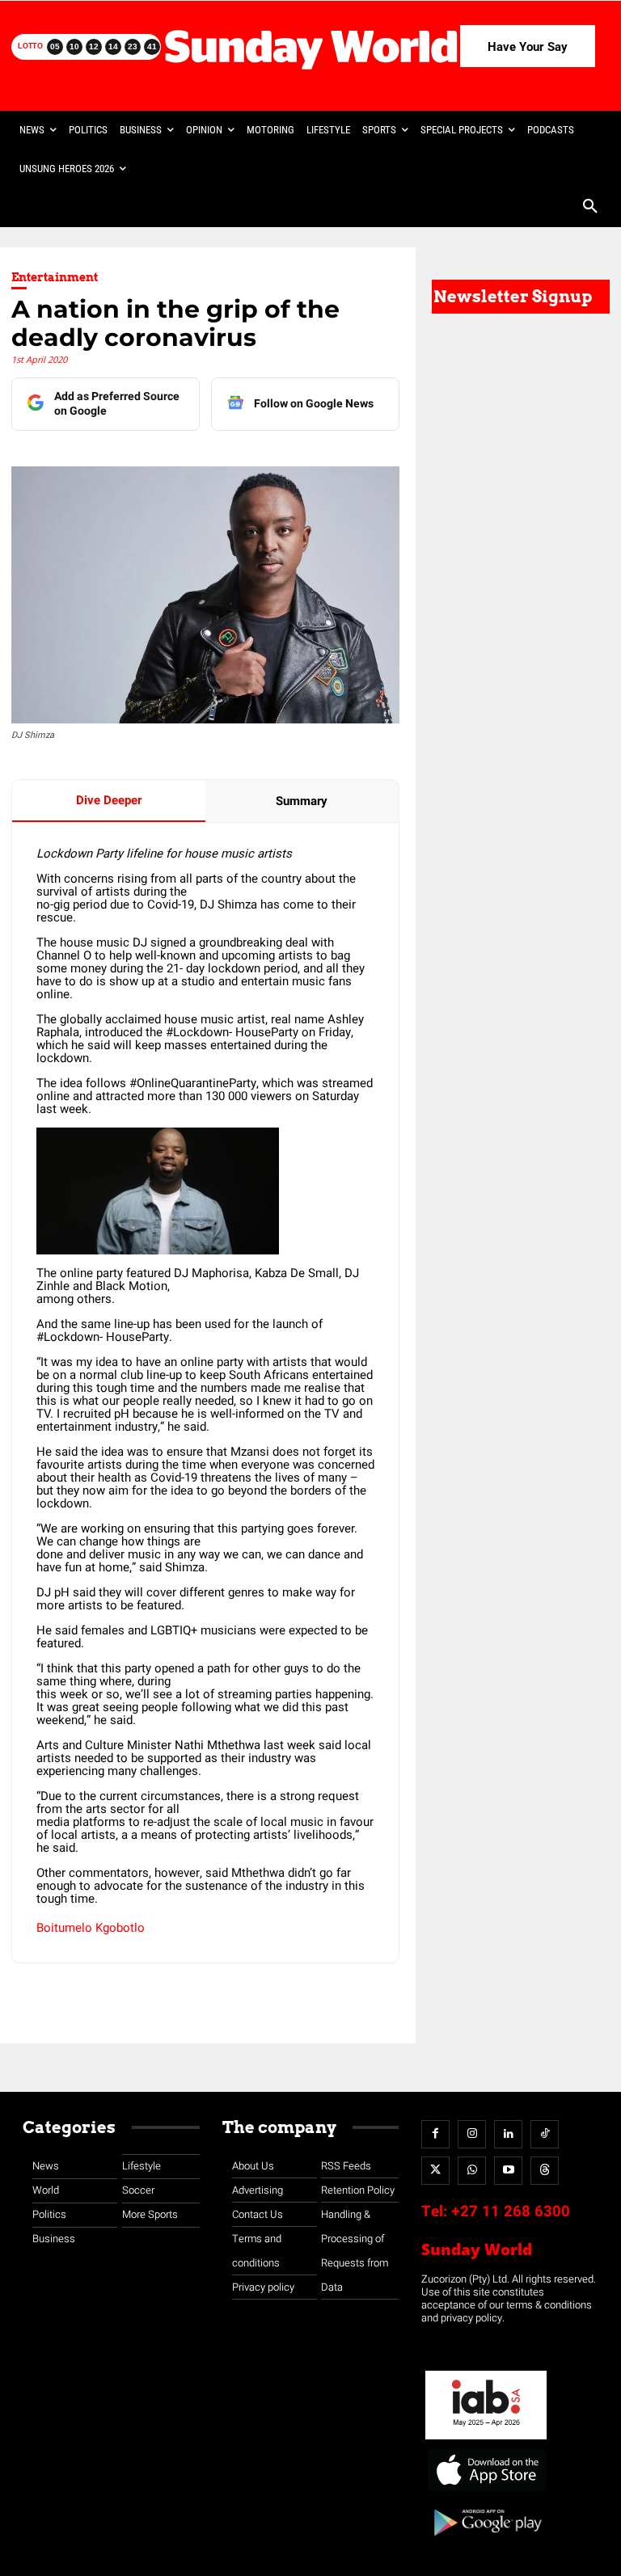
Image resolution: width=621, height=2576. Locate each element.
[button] (590, 208)
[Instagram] (472, 2134)
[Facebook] (435, 2134)
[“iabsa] (486, 2440)
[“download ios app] (486, 2492)
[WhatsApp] (472, 2171)
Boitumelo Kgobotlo (91, 1928)
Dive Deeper (109, 800)
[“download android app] (486, 2542)
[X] (435, 2171)
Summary (302, 801)
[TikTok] (545, 2134)
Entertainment (55, 277)
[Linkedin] (508, 2134)
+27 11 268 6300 (511, 2211)
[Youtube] (508, 2171)
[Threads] (545, 2171)
